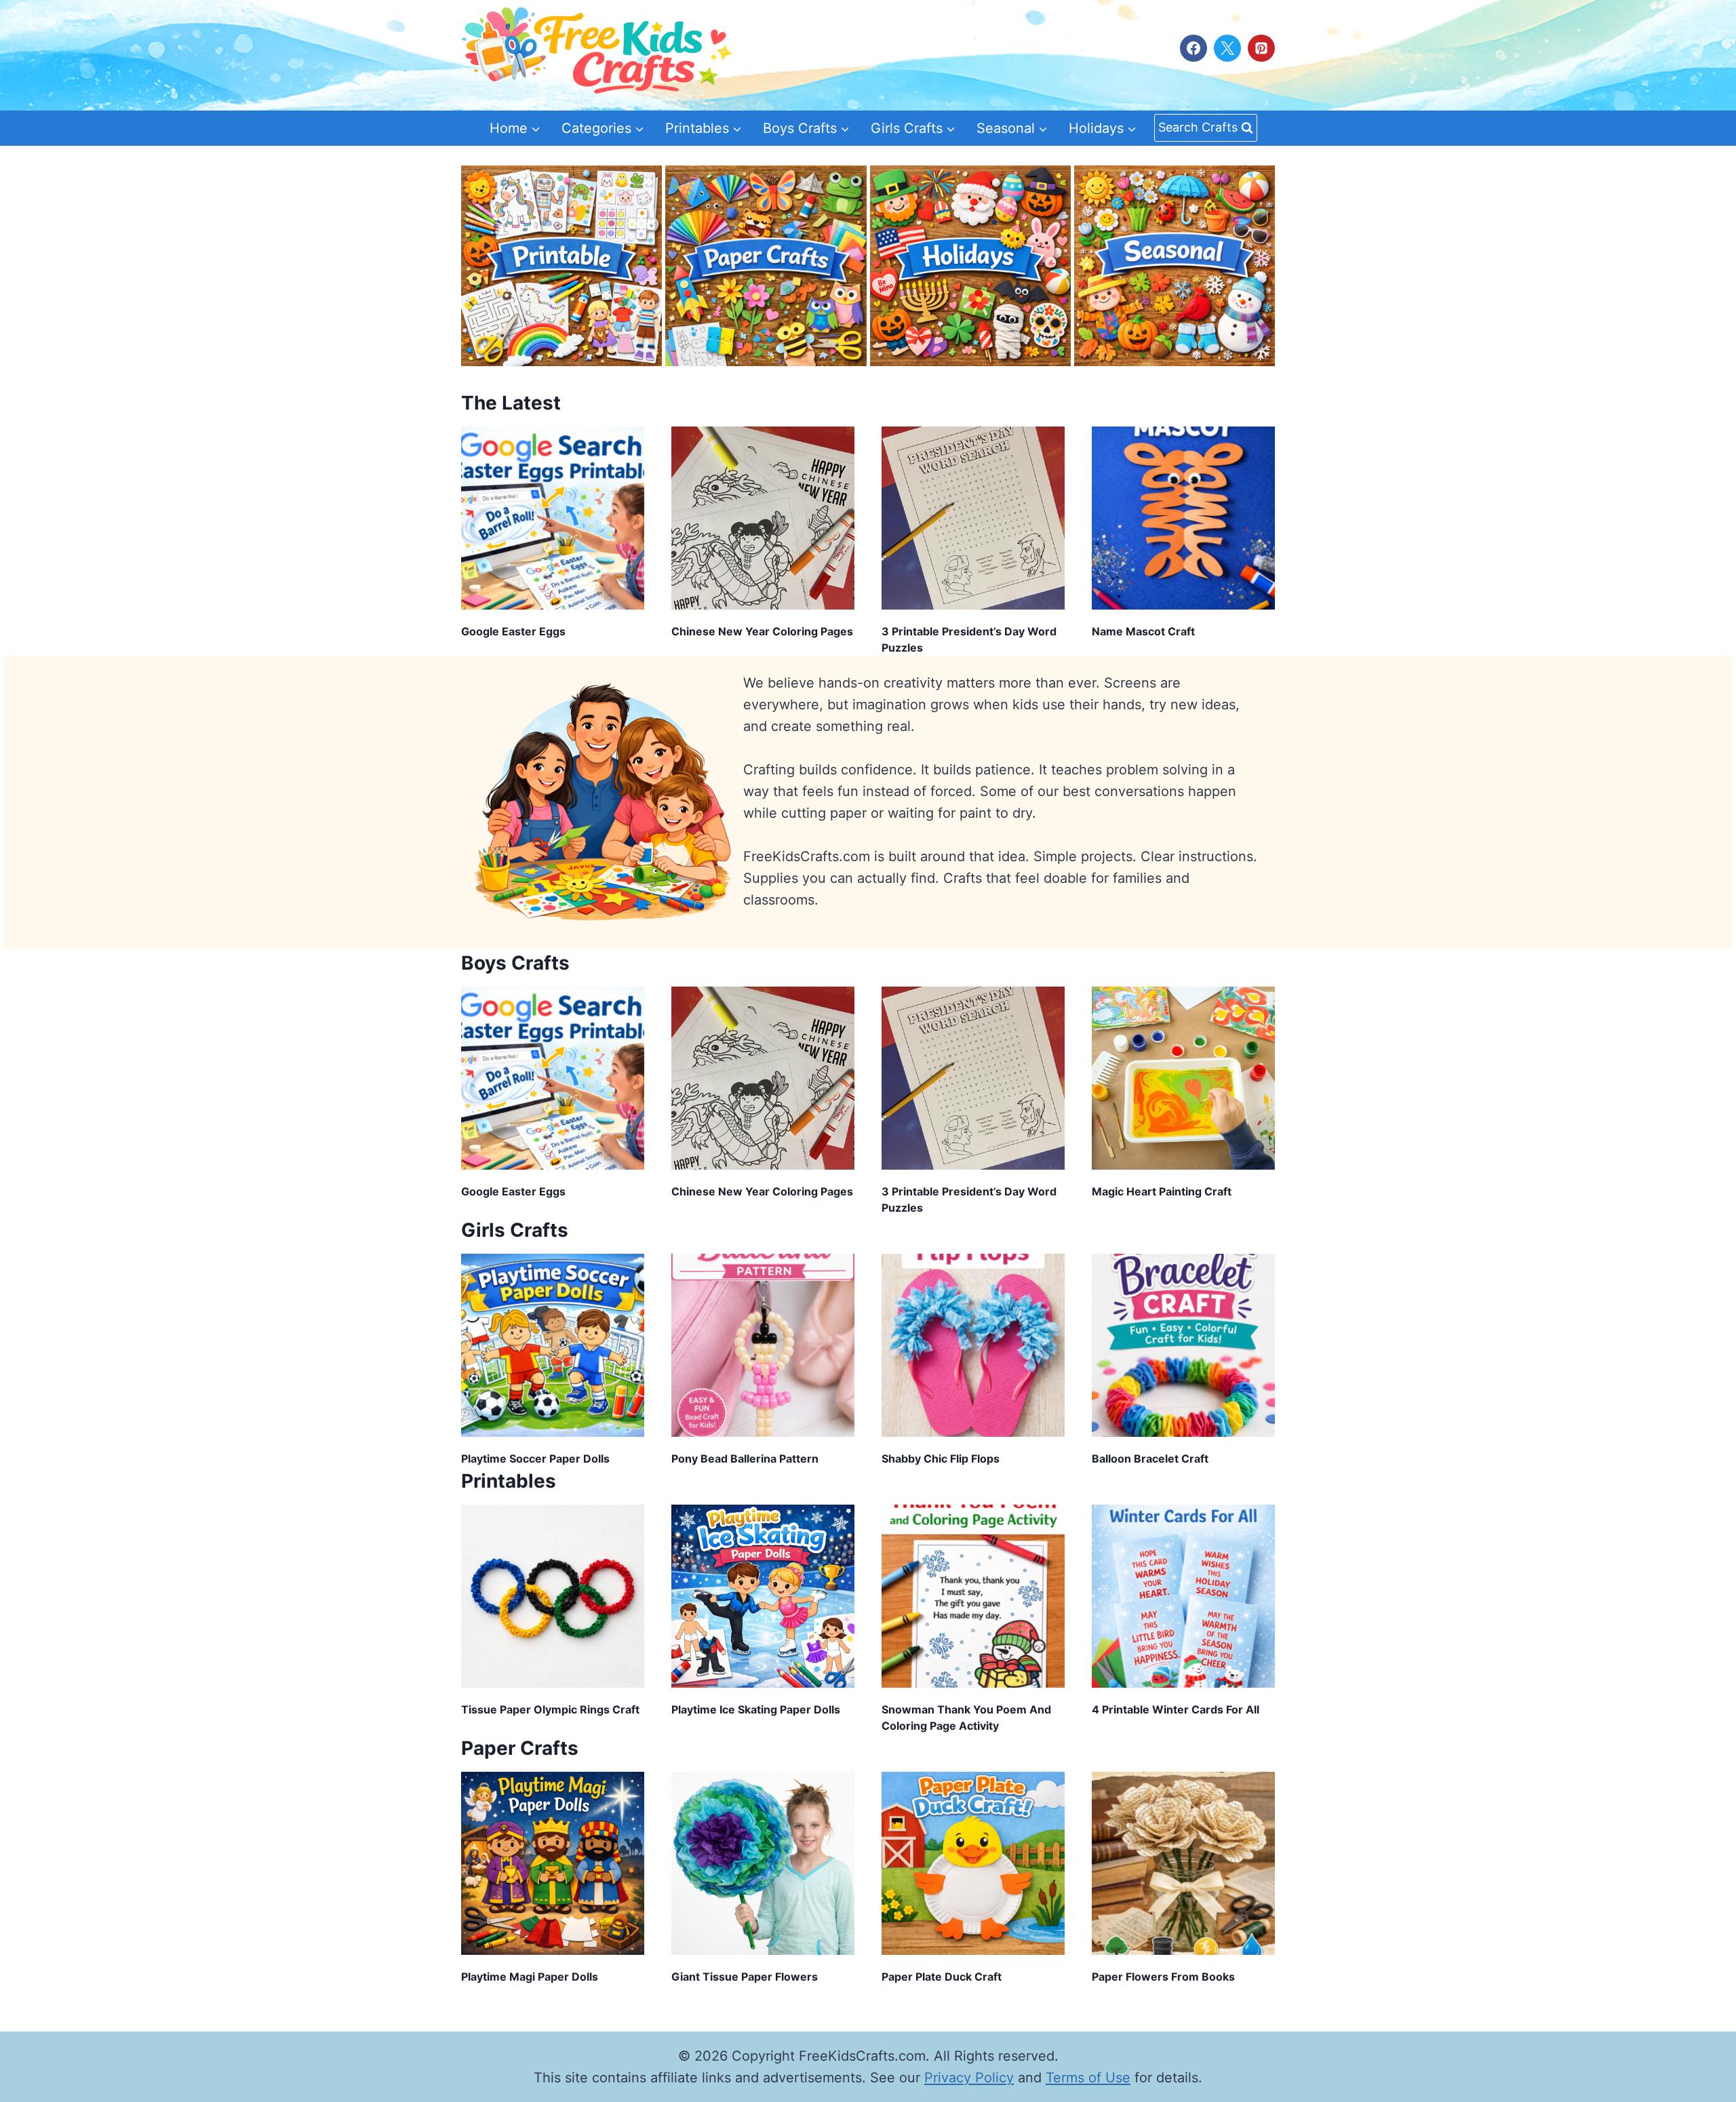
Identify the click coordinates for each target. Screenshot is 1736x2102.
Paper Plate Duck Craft (942, 1977)
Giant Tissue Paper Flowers (745, 1977)
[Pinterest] (1261, 48)
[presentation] (553, 518)
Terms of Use (1088, 2078)
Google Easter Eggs (513, 631)
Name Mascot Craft (1143, 631)
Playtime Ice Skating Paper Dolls (756, 1709)
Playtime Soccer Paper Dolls (535, 1459)
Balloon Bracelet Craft (1150, 1459)
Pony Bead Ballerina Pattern (745, 1459)
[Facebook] (1193, 48)
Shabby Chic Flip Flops (941, 1459)
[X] (1227, 48)
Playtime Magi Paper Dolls (530, 1977)
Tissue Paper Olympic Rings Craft (550, 1709)
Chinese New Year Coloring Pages (762, 631)
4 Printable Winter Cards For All (1176, 1709)
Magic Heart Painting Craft (1162, 1191)
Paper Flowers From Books (1163, 1977)
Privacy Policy (969, 2078)
